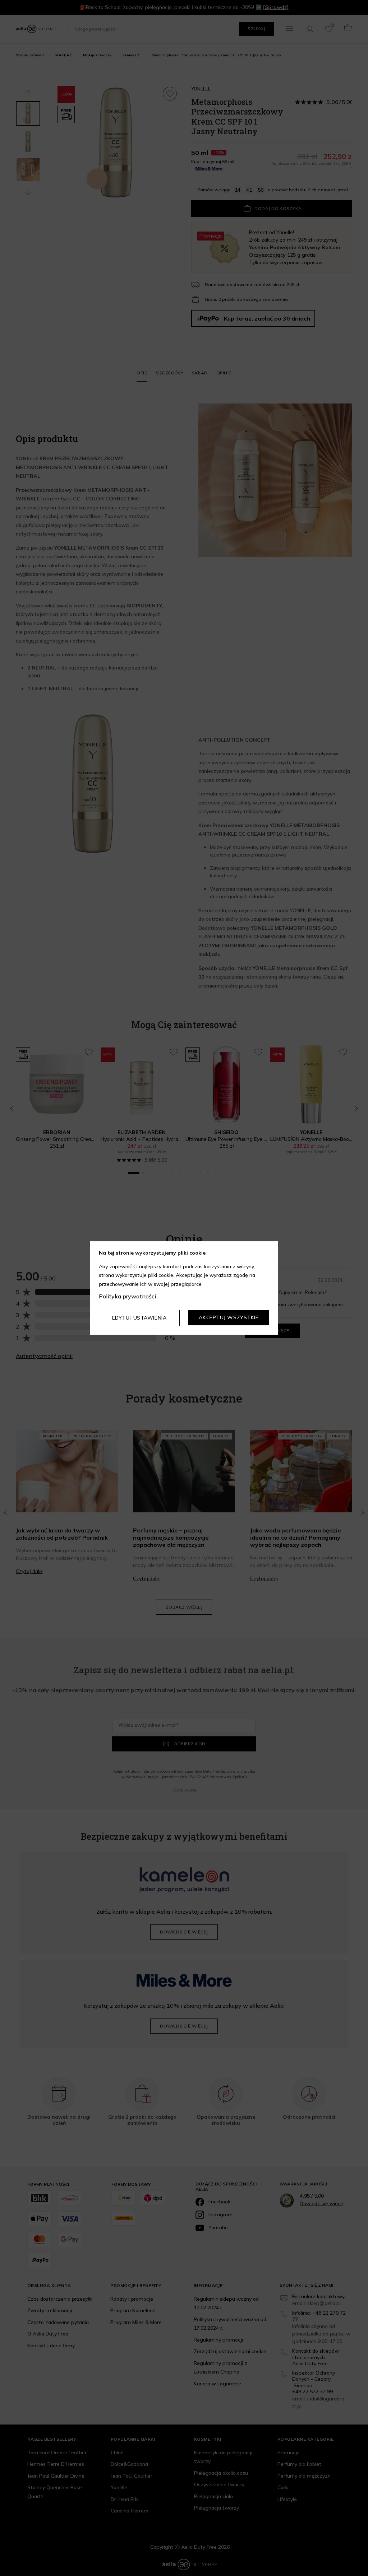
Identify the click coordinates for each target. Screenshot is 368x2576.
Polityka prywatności (127, 1296)
